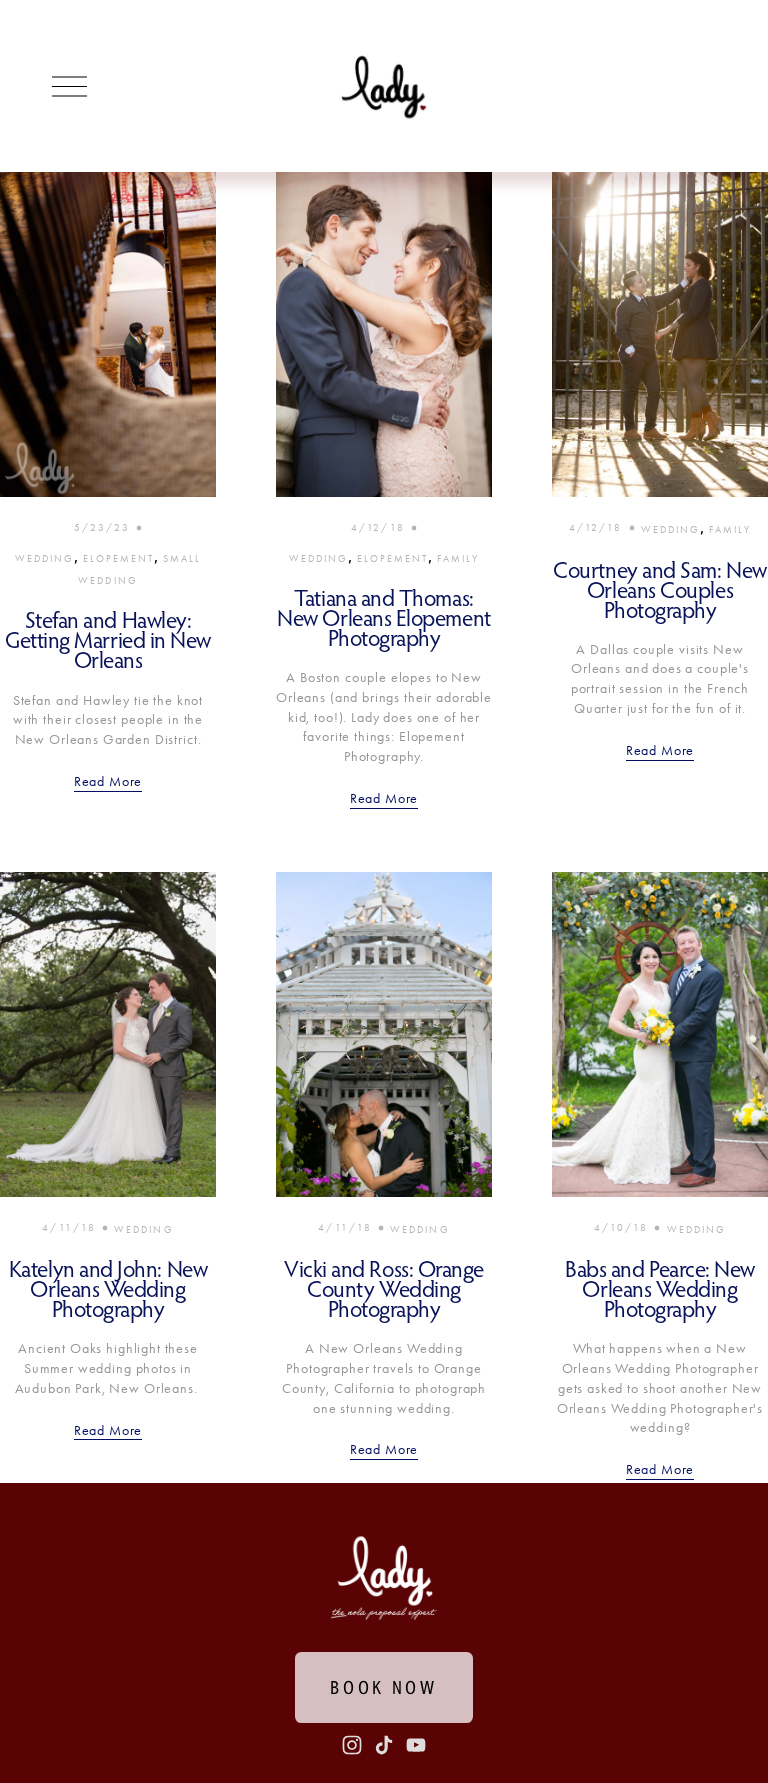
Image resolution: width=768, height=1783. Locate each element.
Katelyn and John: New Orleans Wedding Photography (108, 1288)
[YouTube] (416, 1745)
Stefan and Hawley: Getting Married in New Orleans (108, 639)
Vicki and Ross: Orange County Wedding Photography (384, 1288)
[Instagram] (352, 1745)
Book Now (383, 1687)
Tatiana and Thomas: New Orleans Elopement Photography (383, 617)
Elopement (119, 558)
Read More (108, 781)
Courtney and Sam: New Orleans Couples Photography (659, 589)
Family (458, 558)
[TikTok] (384, 1745)
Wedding (45, 558)
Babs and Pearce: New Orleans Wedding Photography (660, 1288)
